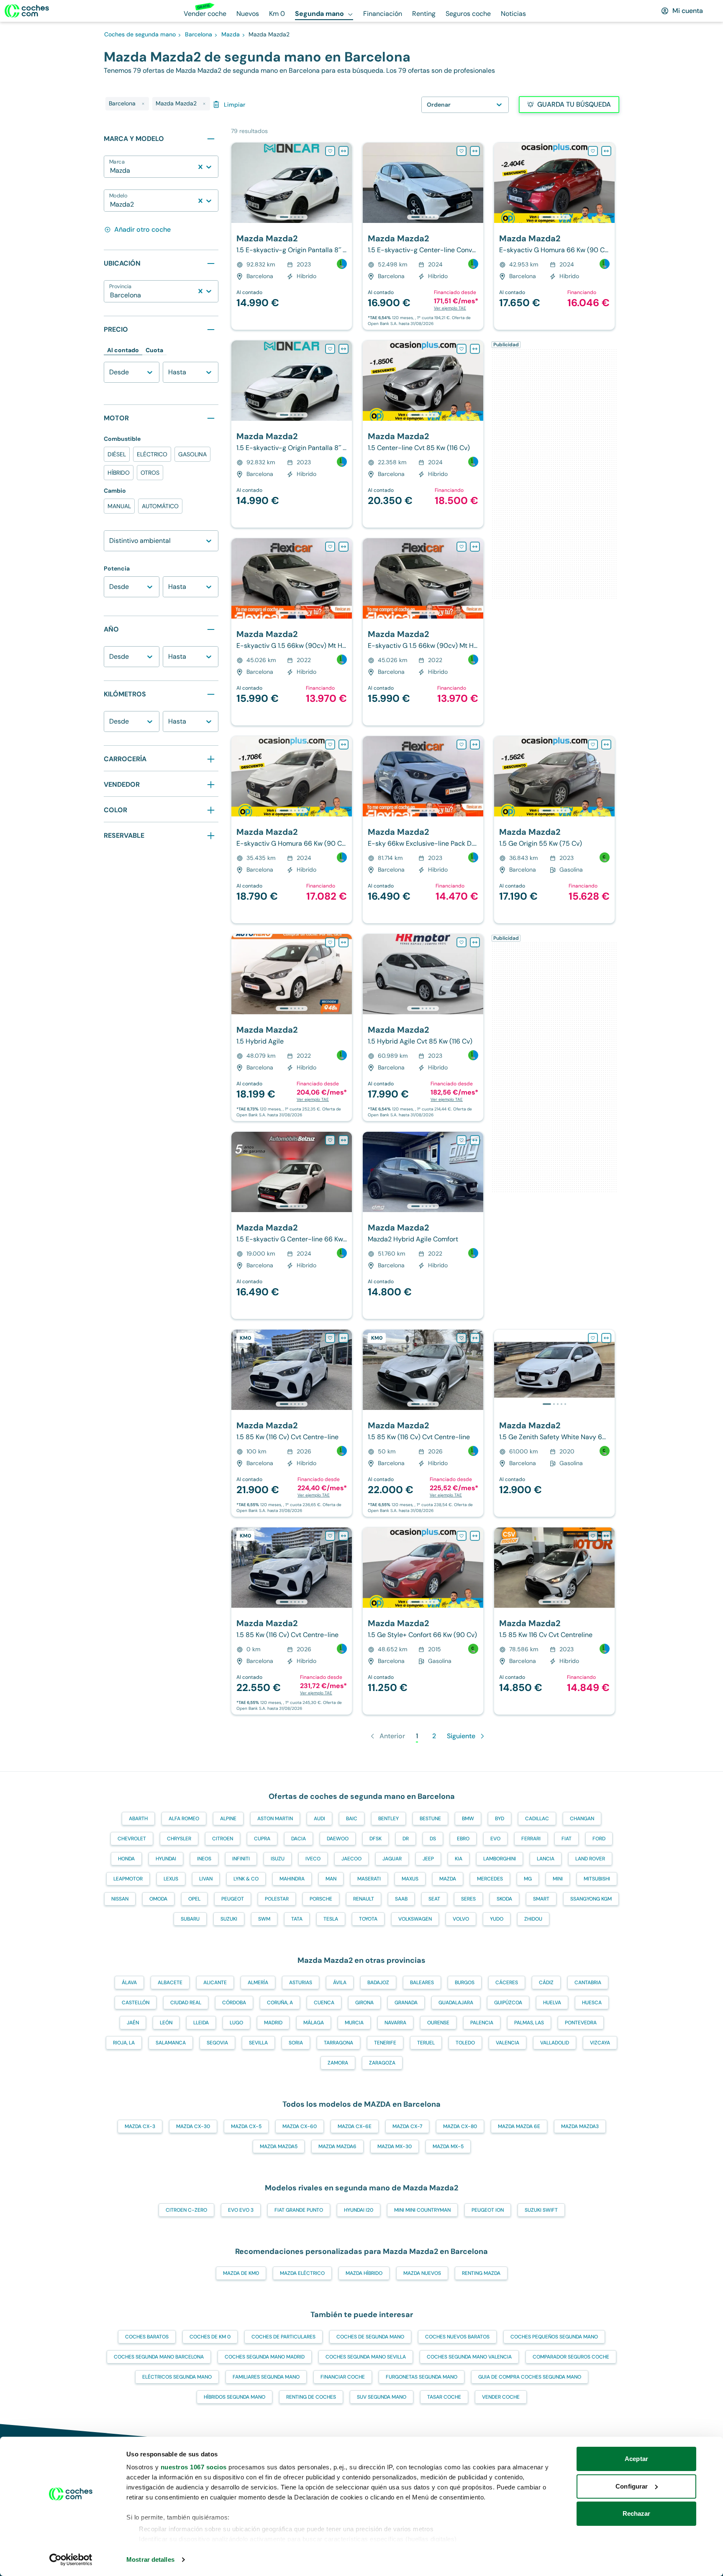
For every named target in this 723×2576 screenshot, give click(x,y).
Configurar (632, 2486)
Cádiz (546, 1983)
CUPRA (262, 1839)
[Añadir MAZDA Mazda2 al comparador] (344, 151)
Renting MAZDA (481, 2273)
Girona (364, 2003)
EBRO (463, 1839)
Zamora (338, 2063)
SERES (468, 1899)
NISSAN (120, 1899)
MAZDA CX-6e (355, 2126)
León (166, 2023)
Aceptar (636, 2459)
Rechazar (637, 2513)
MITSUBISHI (597, 1879)
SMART (541, 1899)
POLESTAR (277, 1899)
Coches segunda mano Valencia (469, 2357)
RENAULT (364, 1899)
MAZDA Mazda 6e (519, 2126)
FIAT (567, 1839)
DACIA (299, 1839)
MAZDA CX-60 (300, 2126)
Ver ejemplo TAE (450, 308)
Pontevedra (581, 2023)
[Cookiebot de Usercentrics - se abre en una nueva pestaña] (71, 2560)
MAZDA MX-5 (448, 2146)
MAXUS (410, 1879)
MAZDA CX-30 (193, 2126)
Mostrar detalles (150, 2559)
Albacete (170, 1983)
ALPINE (228, 1819)
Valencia (508, 2043)
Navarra (395, 2023)
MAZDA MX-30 (395, 2146)
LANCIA (546, 1859)
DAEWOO (338, 1839)
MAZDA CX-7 (407, 2126)
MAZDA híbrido (364, 2273)
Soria (296, 2043)
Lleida (201, 2023)
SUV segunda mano (382, 2397)
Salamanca (171, 2043)
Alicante (215, 1983)
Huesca (592, 2003)
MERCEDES (490, 1879)
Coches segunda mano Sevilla (366, 2357)
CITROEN (223, 1839)
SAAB (401, 1899)
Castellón (136, 2003)
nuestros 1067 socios (194, 2467)
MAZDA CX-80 (460, 2126)
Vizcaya (600, 2043)
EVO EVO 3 (241, 2210)
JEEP (428, 1859)
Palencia (482, 2023)
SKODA (504, 1899)
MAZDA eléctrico (302, 2273)
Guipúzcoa (508, 2003)
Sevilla (258, 2043)
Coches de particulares (283, 2337)
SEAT (434, 1899)
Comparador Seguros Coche (571, 2357)
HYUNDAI (166, 1859)
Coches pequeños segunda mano (554, 2337)
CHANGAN (582, 1819)
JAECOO (351, 1859)
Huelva (552, 2003)
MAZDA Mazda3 (580, 2126)
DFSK (376, 1839)
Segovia (217, 2043)
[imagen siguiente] (345, 183)
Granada (406, 2003)
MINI (558, 1879)
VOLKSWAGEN (415, 1919)
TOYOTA (368, 1919)
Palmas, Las (529, 2023)
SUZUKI (229, 1919)
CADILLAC (537, 1819)
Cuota (154, 350)
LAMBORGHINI (500, 1859)
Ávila (340, 1983)
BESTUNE (430, 1819)
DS (433, 1839)
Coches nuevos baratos (457, 2337)
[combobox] (111, 171)
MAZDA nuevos (422, 2273)
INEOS (204, 1859)
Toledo (465, 2043)
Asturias (301, 1983)
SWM (264, 1919)
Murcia (354, 2023)
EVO (495, 1839)
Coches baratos (147, 2337)
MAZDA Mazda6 (337, 2146)
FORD (599, 1839)
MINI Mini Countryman (422, 2210)
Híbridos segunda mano (235, 2397)
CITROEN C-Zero (186, 2210)
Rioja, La (124, 2043)
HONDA (126, 1859)
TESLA (331, 1919)
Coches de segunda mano (370, 2337)
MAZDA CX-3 (140, 2126)
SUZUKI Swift (541, 2210)
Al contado (123, 350)
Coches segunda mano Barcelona (159, 2357)
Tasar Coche (444, 2397)
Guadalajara (456, 2003)
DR (406, 1839)
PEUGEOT (233, 1899)
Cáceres (507, 1983)
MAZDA (448, 1879)
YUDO (497, 1919)
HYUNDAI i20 (359, 2210)
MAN (331, 1879)
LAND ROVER (590, 1859)
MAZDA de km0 (241, 2273)
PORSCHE (321, 1899)
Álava (129, 1983)
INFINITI (241, 1859)
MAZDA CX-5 (246, 2126)
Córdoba (234, 2003)
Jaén (133, 2023)
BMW (468, 1819)
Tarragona (338, 2043)
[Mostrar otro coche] (291, 217)
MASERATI (369, 1879)
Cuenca (324, 2003)
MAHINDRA (292, 1879)
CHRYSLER (179, 1839)
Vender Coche (501, 2397)
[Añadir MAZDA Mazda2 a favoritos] (330, 151)
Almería (258, 1983)
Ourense (438, 2023)
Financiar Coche (343, 2377)
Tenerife (385, 2043)
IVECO (313, 1859)
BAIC (352, 1819)
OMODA (158, 1899)
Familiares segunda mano (266, 2377)
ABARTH (138, 1819)
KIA (459, 1859)
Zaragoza (382, 2063)
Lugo (236, 2023)
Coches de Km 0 (210, 2337)
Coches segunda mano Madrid (265, 2357)
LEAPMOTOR (128, 1879)
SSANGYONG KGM (591, 1899)
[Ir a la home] (27, 11)
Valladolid (555, 2043)
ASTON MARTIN (275, 1819)
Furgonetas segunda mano (422, 2377)
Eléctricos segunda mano (177, 2377)
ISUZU (278, 1859)
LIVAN (206, 1879)
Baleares (422, 1983)
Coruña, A (280, 2003)
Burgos (465, 1983)
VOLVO (461, 1919)
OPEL (194, 1899)
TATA (297, 1919)
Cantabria (588, 1983)
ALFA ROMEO (184, 1819)
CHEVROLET (132, 1839)
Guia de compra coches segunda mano (530, 2377)
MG (528, 1879)
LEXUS (171, 1879)
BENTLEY (388, 1819)
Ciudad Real (186, 2003)
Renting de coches (311, 2397)
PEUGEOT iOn (488, 2210)
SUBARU (190, 1919)
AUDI (319, 1819)
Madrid (273, 2023)
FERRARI (531, 1839)
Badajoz (378, 1983)
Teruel (426, 2043)
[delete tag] (143, 104)
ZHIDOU (533, 1919)
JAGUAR (392, 1859)
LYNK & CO (246, 1879)
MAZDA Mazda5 (279, 2146)
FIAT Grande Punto (299, 2210)
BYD (500, 1819)
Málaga (314, 2023)
